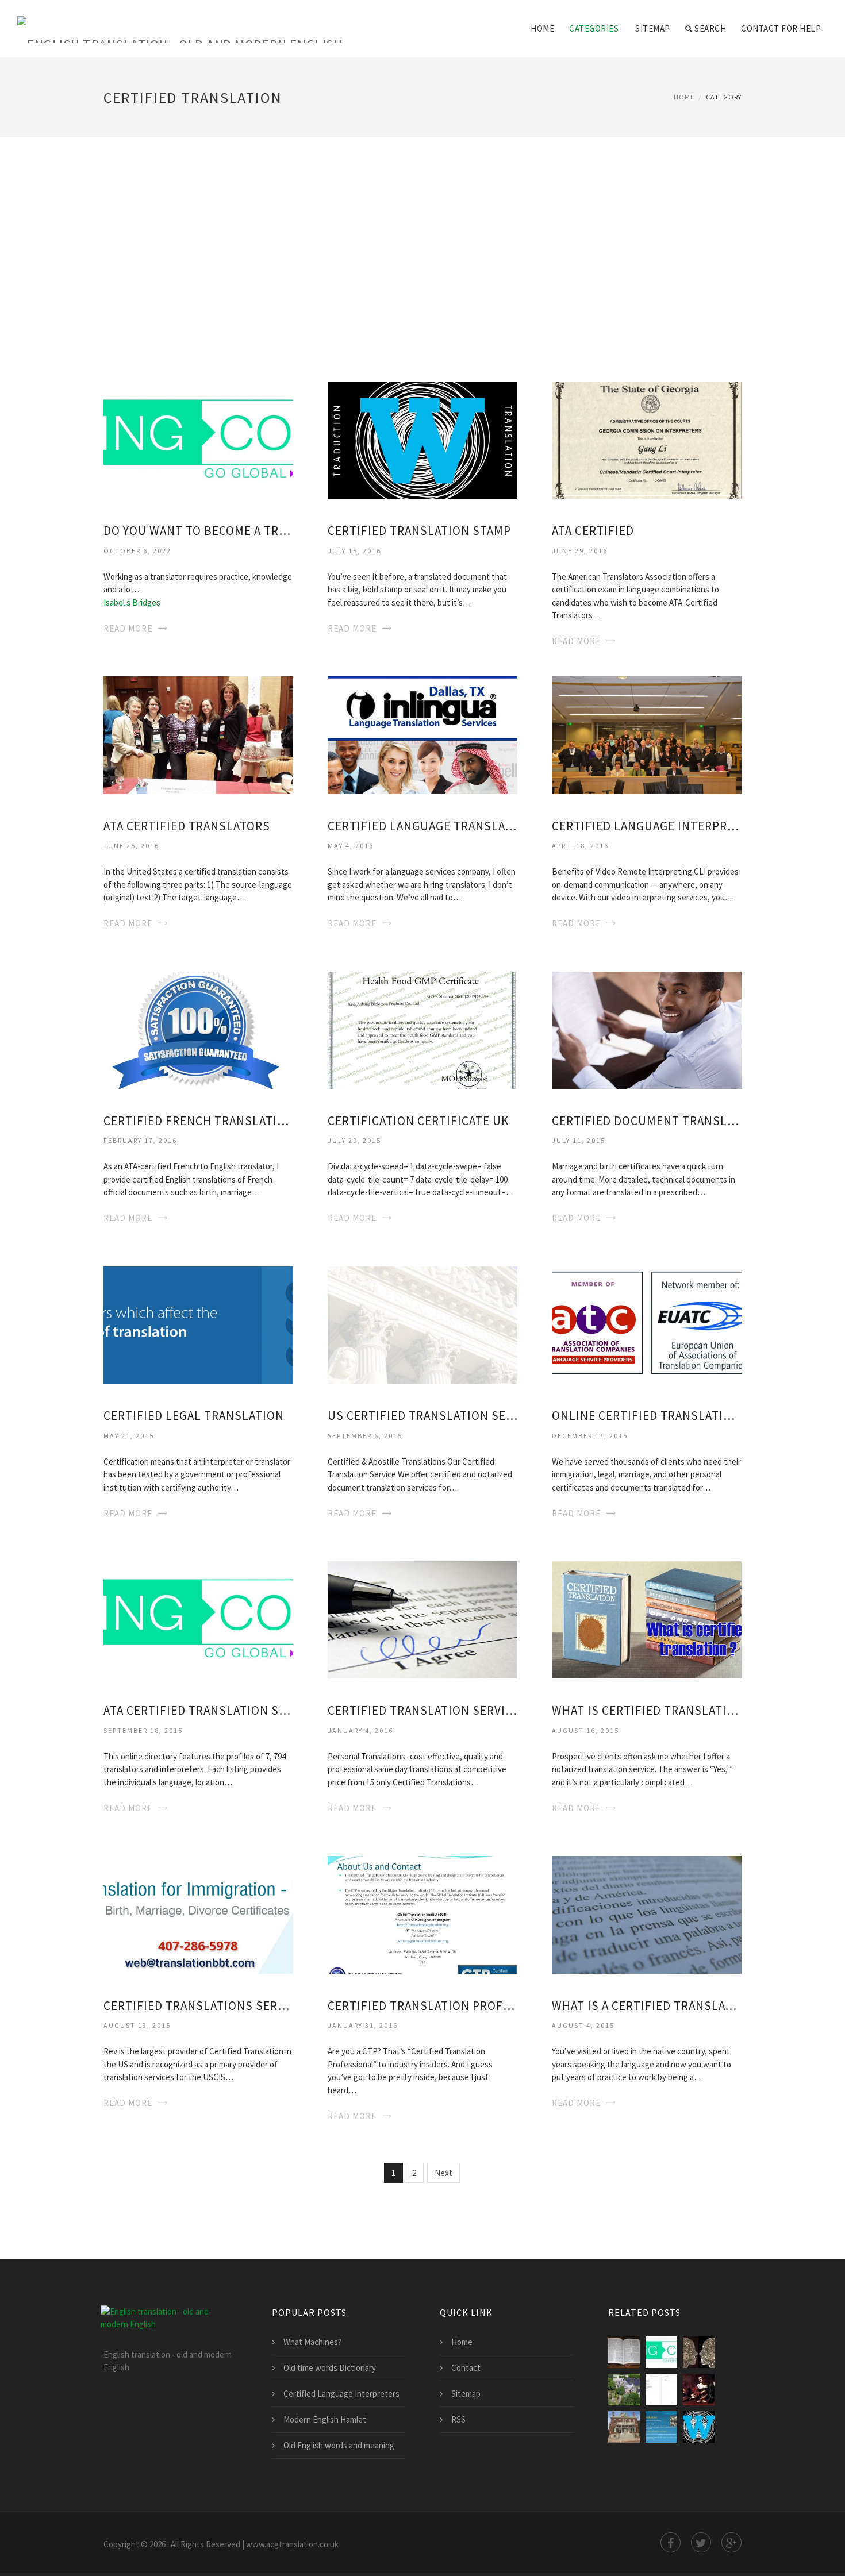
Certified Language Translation (422, 826)
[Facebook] (671, 2542)
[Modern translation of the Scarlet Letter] (624, 2427)
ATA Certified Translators (187, 826)
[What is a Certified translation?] (647, 1914)
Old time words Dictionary (330, 2368)
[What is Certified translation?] (647, 1619)
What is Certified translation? (647, 1710)
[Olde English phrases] (624, 2390)
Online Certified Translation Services (647, 1416)
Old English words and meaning (339, 2445)
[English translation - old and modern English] (180, 21)
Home (542, 28)
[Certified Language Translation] (422, 734)
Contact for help (781, 28)
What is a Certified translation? (647, 2006)
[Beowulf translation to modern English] (661, 2390)
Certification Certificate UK (418, 1121)
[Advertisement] (422, 244)
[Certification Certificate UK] (422, 1029)
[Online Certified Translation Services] (647, 1324)
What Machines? (312, 2342)
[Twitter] (701, 2542)
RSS (458, 2419)
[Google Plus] (731, 2542)
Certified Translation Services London (422, 1710)
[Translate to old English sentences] (661, 2427)
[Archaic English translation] (624, 2352)
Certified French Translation (198, 1121)
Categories (594, 28)
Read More (128, 628)
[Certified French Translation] (198, 1029)
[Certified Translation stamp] (422, 439)
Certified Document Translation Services (647, 1121)
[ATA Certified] (647, 439)
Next (443, 2173)
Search (710, 28)
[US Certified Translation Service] (422, 1324)
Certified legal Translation (194, 1416)
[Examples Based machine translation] (699, 2352)
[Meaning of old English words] (699, 2390)
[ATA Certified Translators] (198, 734)
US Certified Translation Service (422, 1416)
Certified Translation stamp (419, 531)
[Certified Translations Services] (198, 1914)
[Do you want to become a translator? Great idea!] (198, 439)
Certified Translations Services (198, 2006)
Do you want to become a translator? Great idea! (198, 531)
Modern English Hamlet (325, 2419)
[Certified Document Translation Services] (647, 1029)
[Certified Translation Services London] (422, 1619)
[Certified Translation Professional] (422, 1914)
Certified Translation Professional (422, 2006)
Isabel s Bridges (132, 602)
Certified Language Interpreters (647, 826)
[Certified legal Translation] (198, 1324)
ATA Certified (593, 531)
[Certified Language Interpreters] (647, 734)
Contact (466, 2368)
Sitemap (653, 28)
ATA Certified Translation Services (198, 1710)
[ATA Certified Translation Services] (198, 1619)
